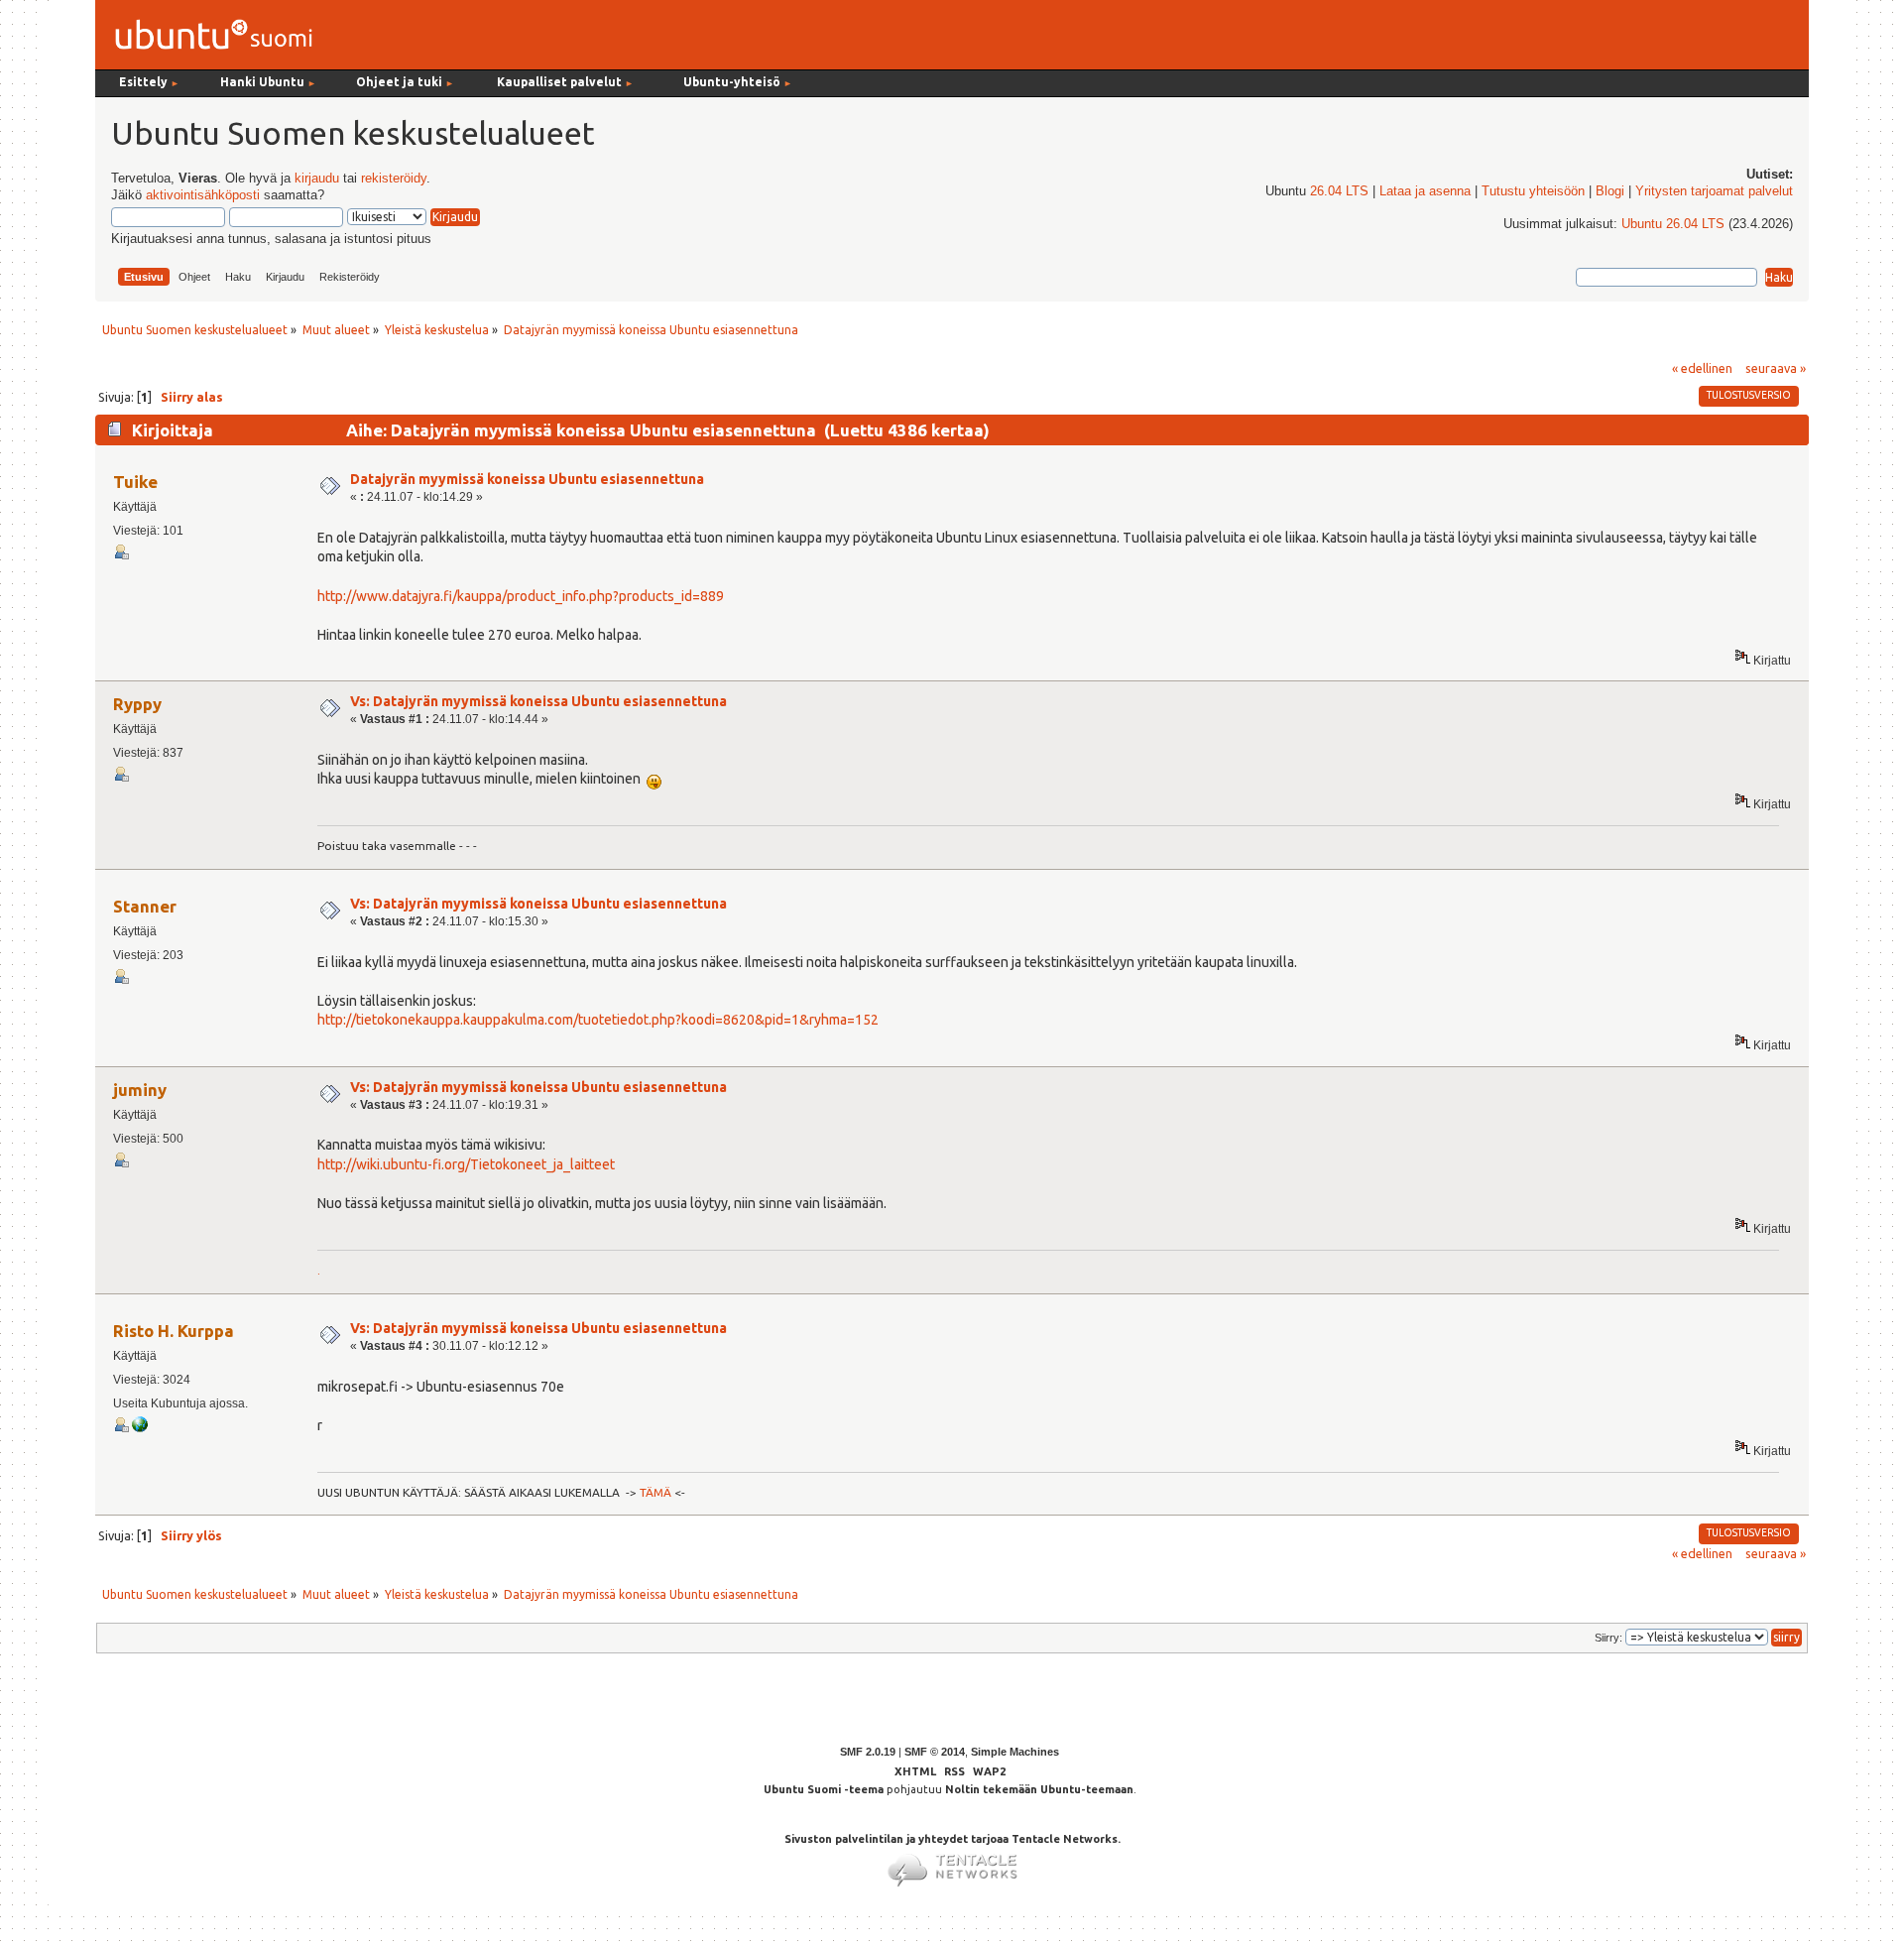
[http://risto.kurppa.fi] (140, 1428)
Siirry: (1608, 1638)
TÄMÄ (655, 1492)
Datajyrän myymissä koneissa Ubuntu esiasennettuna (527, 479)
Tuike (135, 482)
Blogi (1610, 191)
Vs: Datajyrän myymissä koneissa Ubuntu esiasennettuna (538, 701)
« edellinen (1702, 368)
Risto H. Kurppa (174, 1331)
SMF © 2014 (935, 1752)
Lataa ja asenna (1425, 191)
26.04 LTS (1339, 191)
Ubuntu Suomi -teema (824, 1789)
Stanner (145, 906)
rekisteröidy (394, 179)
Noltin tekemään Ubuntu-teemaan (1039, 1789)
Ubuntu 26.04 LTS (1673, 224)
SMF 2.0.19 (868, 1752)
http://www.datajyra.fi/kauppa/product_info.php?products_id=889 (521, 596)
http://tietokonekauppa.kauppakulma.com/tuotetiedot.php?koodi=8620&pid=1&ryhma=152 (598, 1020)
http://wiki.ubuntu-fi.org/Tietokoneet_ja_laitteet (466, 1164)
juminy (140, 1090)
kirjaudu (317, 179)
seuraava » (1776, 368)
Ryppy (137, 704)
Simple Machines (1015, 1752)
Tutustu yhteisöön (1533, 191)
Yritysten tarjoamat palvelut (1714, 191)
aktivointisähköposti (203, 195)
